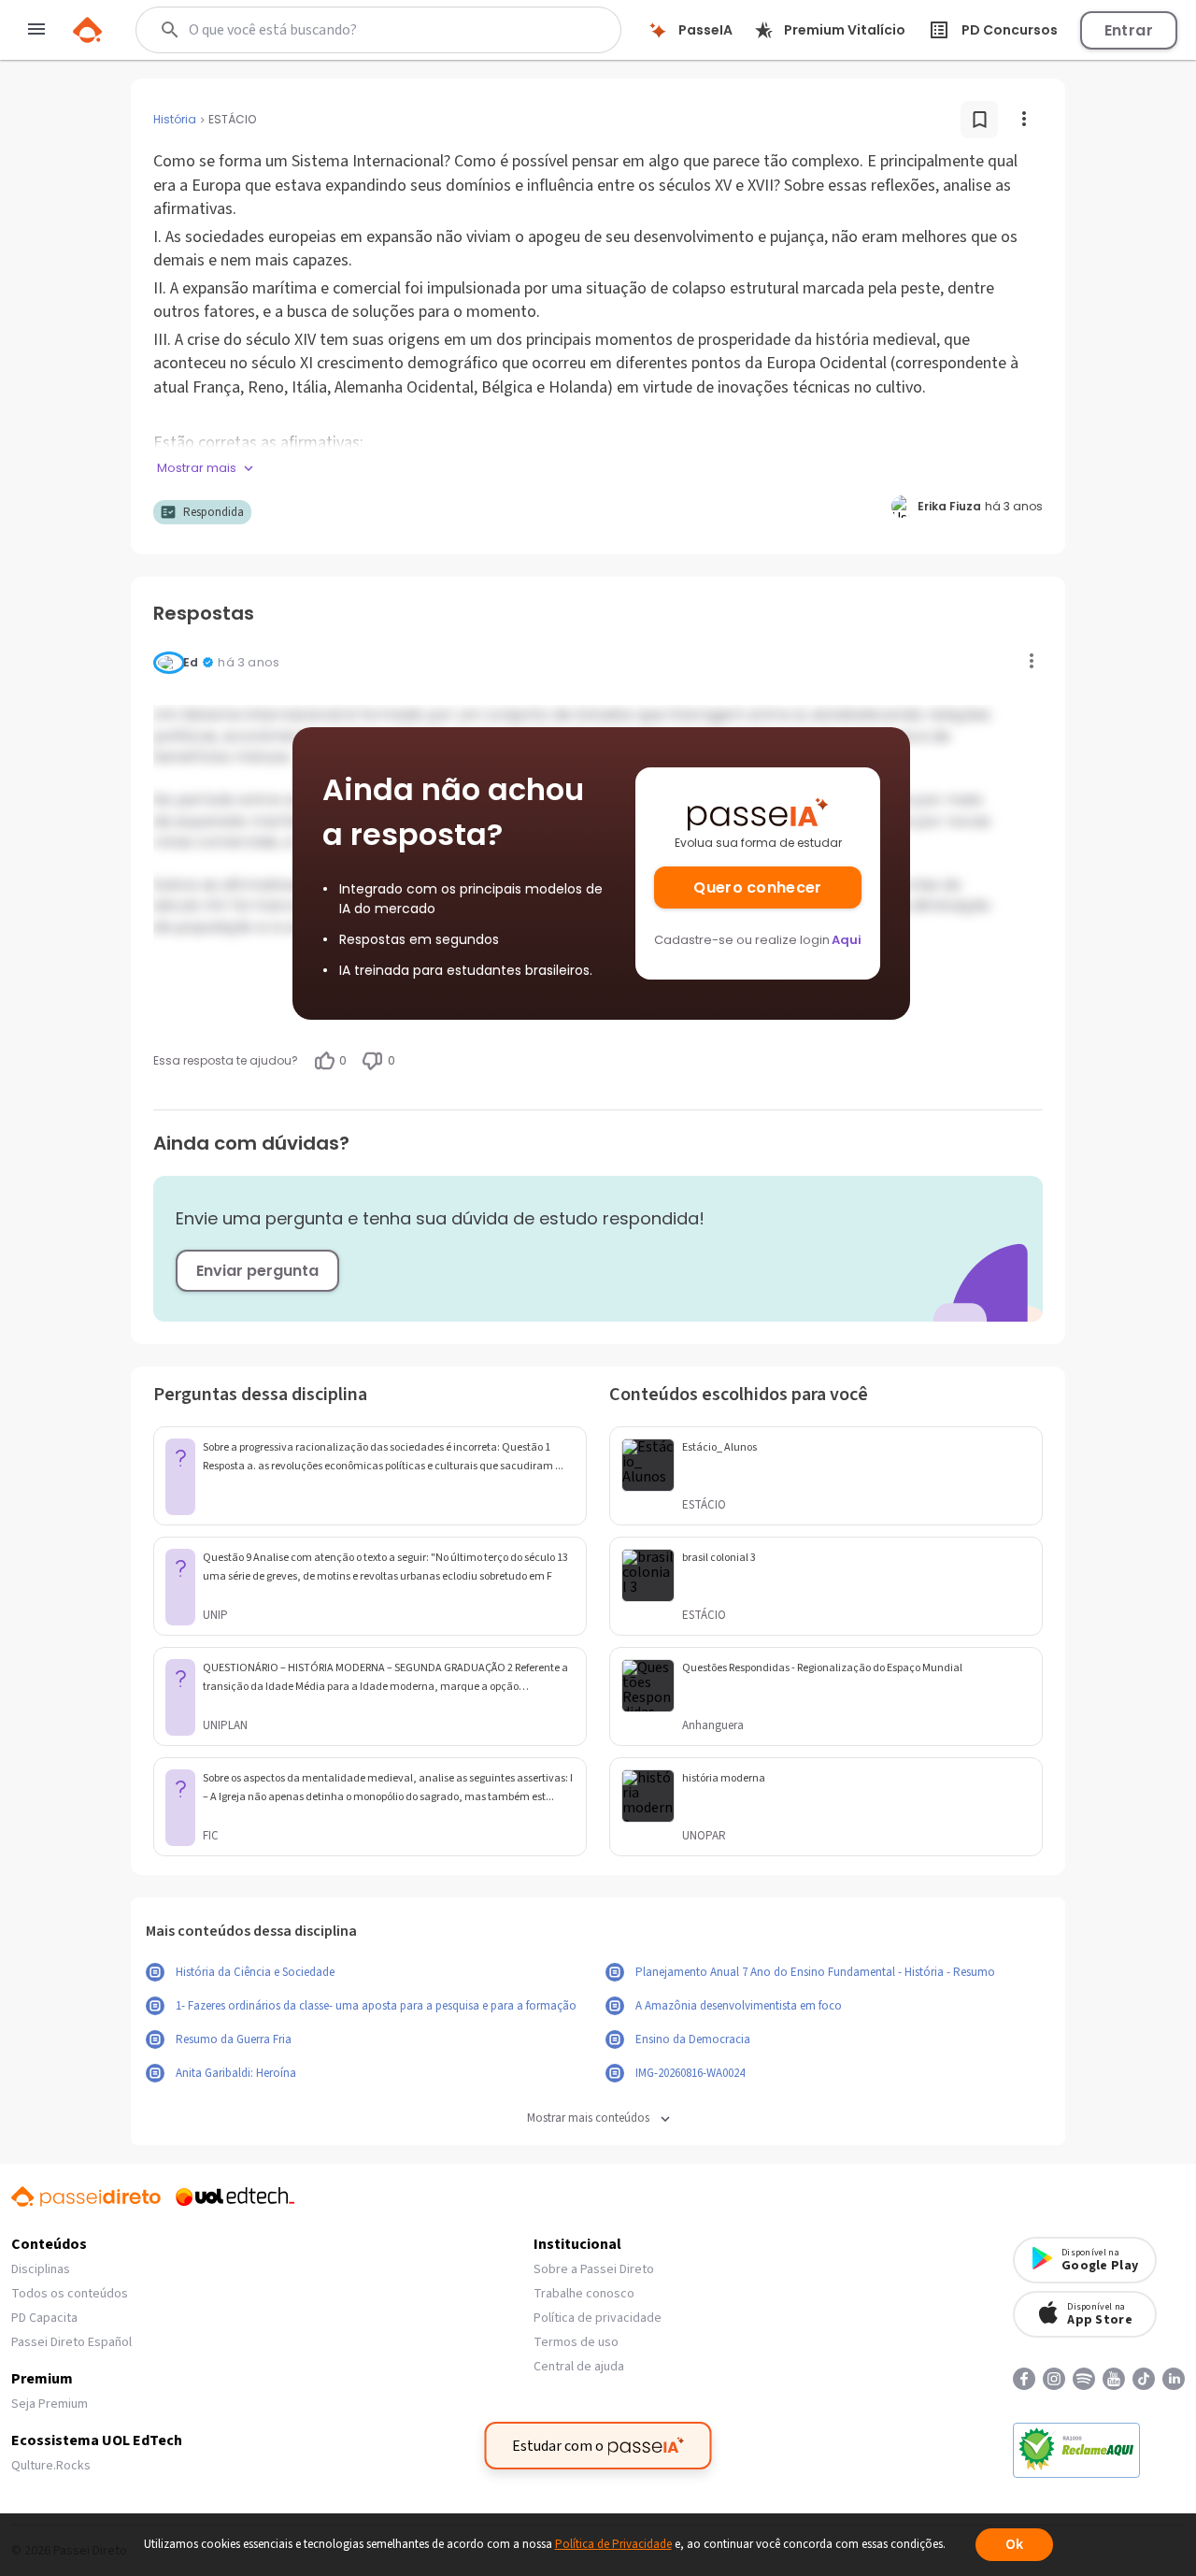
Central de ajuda (579, 2367)
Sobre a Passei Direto (594, 2269)
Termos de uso (576, 2342)
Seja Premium (50, 2404)
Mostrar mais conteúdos (588, 2118)
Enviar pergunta (257, 1271)
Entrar (1129, 30)
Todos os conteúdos (70, 2294)
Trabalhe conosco (584, 2294)
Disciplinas (41, 2269)
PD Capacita (44, 2318)
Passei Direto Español (71, 2342)
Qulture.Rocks (51, 2466)
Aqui (847, 940)
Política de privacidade (598, 2318)
